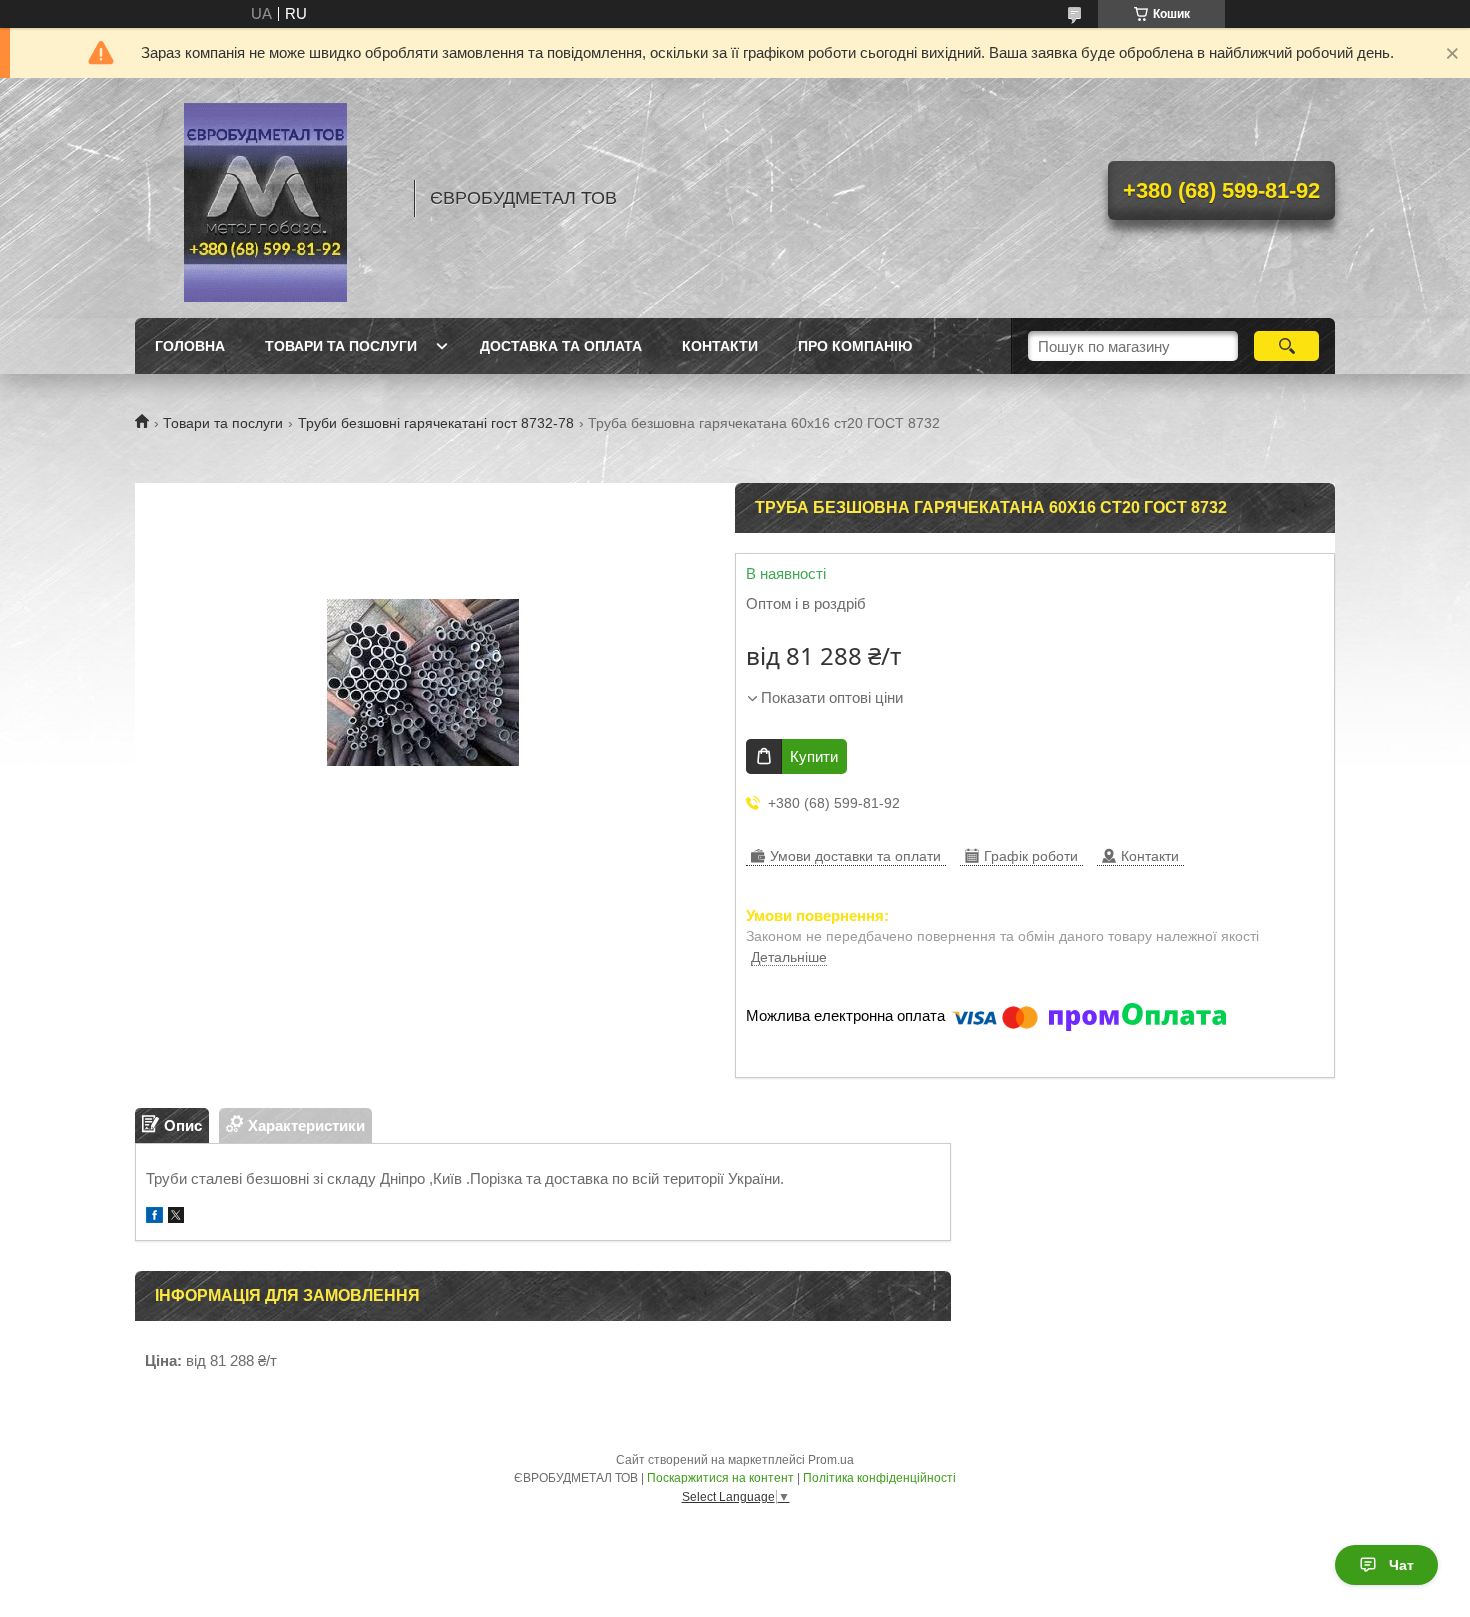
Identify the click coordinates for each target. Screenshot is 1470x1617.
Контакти (720, 346)
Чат (1401, 1565)
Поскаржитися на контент (720, 1478)
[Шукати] (1286, 346)
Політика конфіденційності (879, 1478)
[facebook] (154, 1217)
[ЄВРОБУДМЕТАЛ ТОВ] (265, 198)
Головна (190, 346)
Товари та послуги (341, 346)
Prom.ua (831, 1460)
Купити (814, 756)
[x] (176, 1217)
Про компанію (855, 346)
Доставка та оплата (561, 346)
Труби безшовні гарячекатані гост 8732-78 (436, 423)
